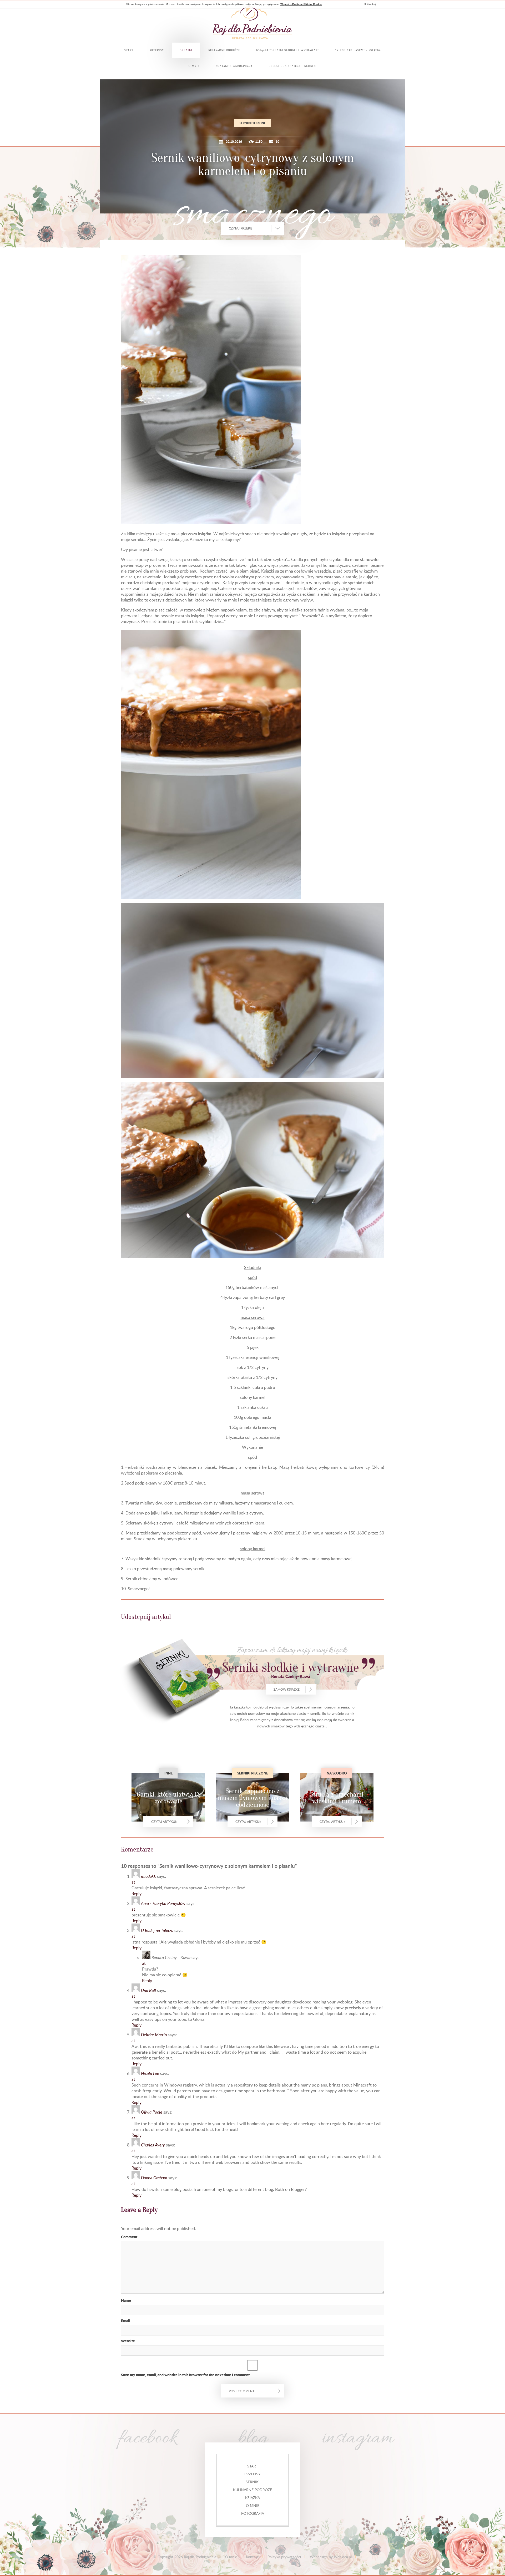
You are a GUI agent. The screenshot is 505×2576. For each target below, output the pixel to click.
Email (126, 2320)
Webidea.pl (343, 2557)
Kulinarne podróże (252, 2490)
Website (128, 2341)
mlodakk (148, 1876)
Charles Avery (153, 2145)
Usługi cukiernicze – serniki (293, 66)
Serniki (253, 2482)
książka (252, 2498)
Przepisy (157, 50)
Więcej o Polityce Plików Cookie (301, 4)
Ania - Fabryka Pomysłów (163, 1903)
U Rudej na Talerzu (157, 1930)
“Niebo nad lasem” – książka (358, 50)
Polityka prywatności (284, 2557)
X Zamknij (370, 4)
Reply (137, 1894)
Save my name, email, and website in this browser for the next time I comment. (186, 2375)
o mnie (253, 2505)
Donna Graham (154, 2178)
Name (126, 2300)
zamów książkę (287, 1689)
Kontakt (252, 2557)
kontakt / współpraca (234, 66)
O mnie (194, 66)
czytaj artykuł (164, 1822)
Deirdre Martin (154, 2035)
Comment (129, 2237)
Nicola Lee (150, 2073)
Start (129, 50)
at (133, 1882)
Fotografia (253, 2513)
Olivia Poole (152, 2112)
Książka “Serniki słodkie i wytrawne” (288, 50)
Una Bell (148, 1990)
